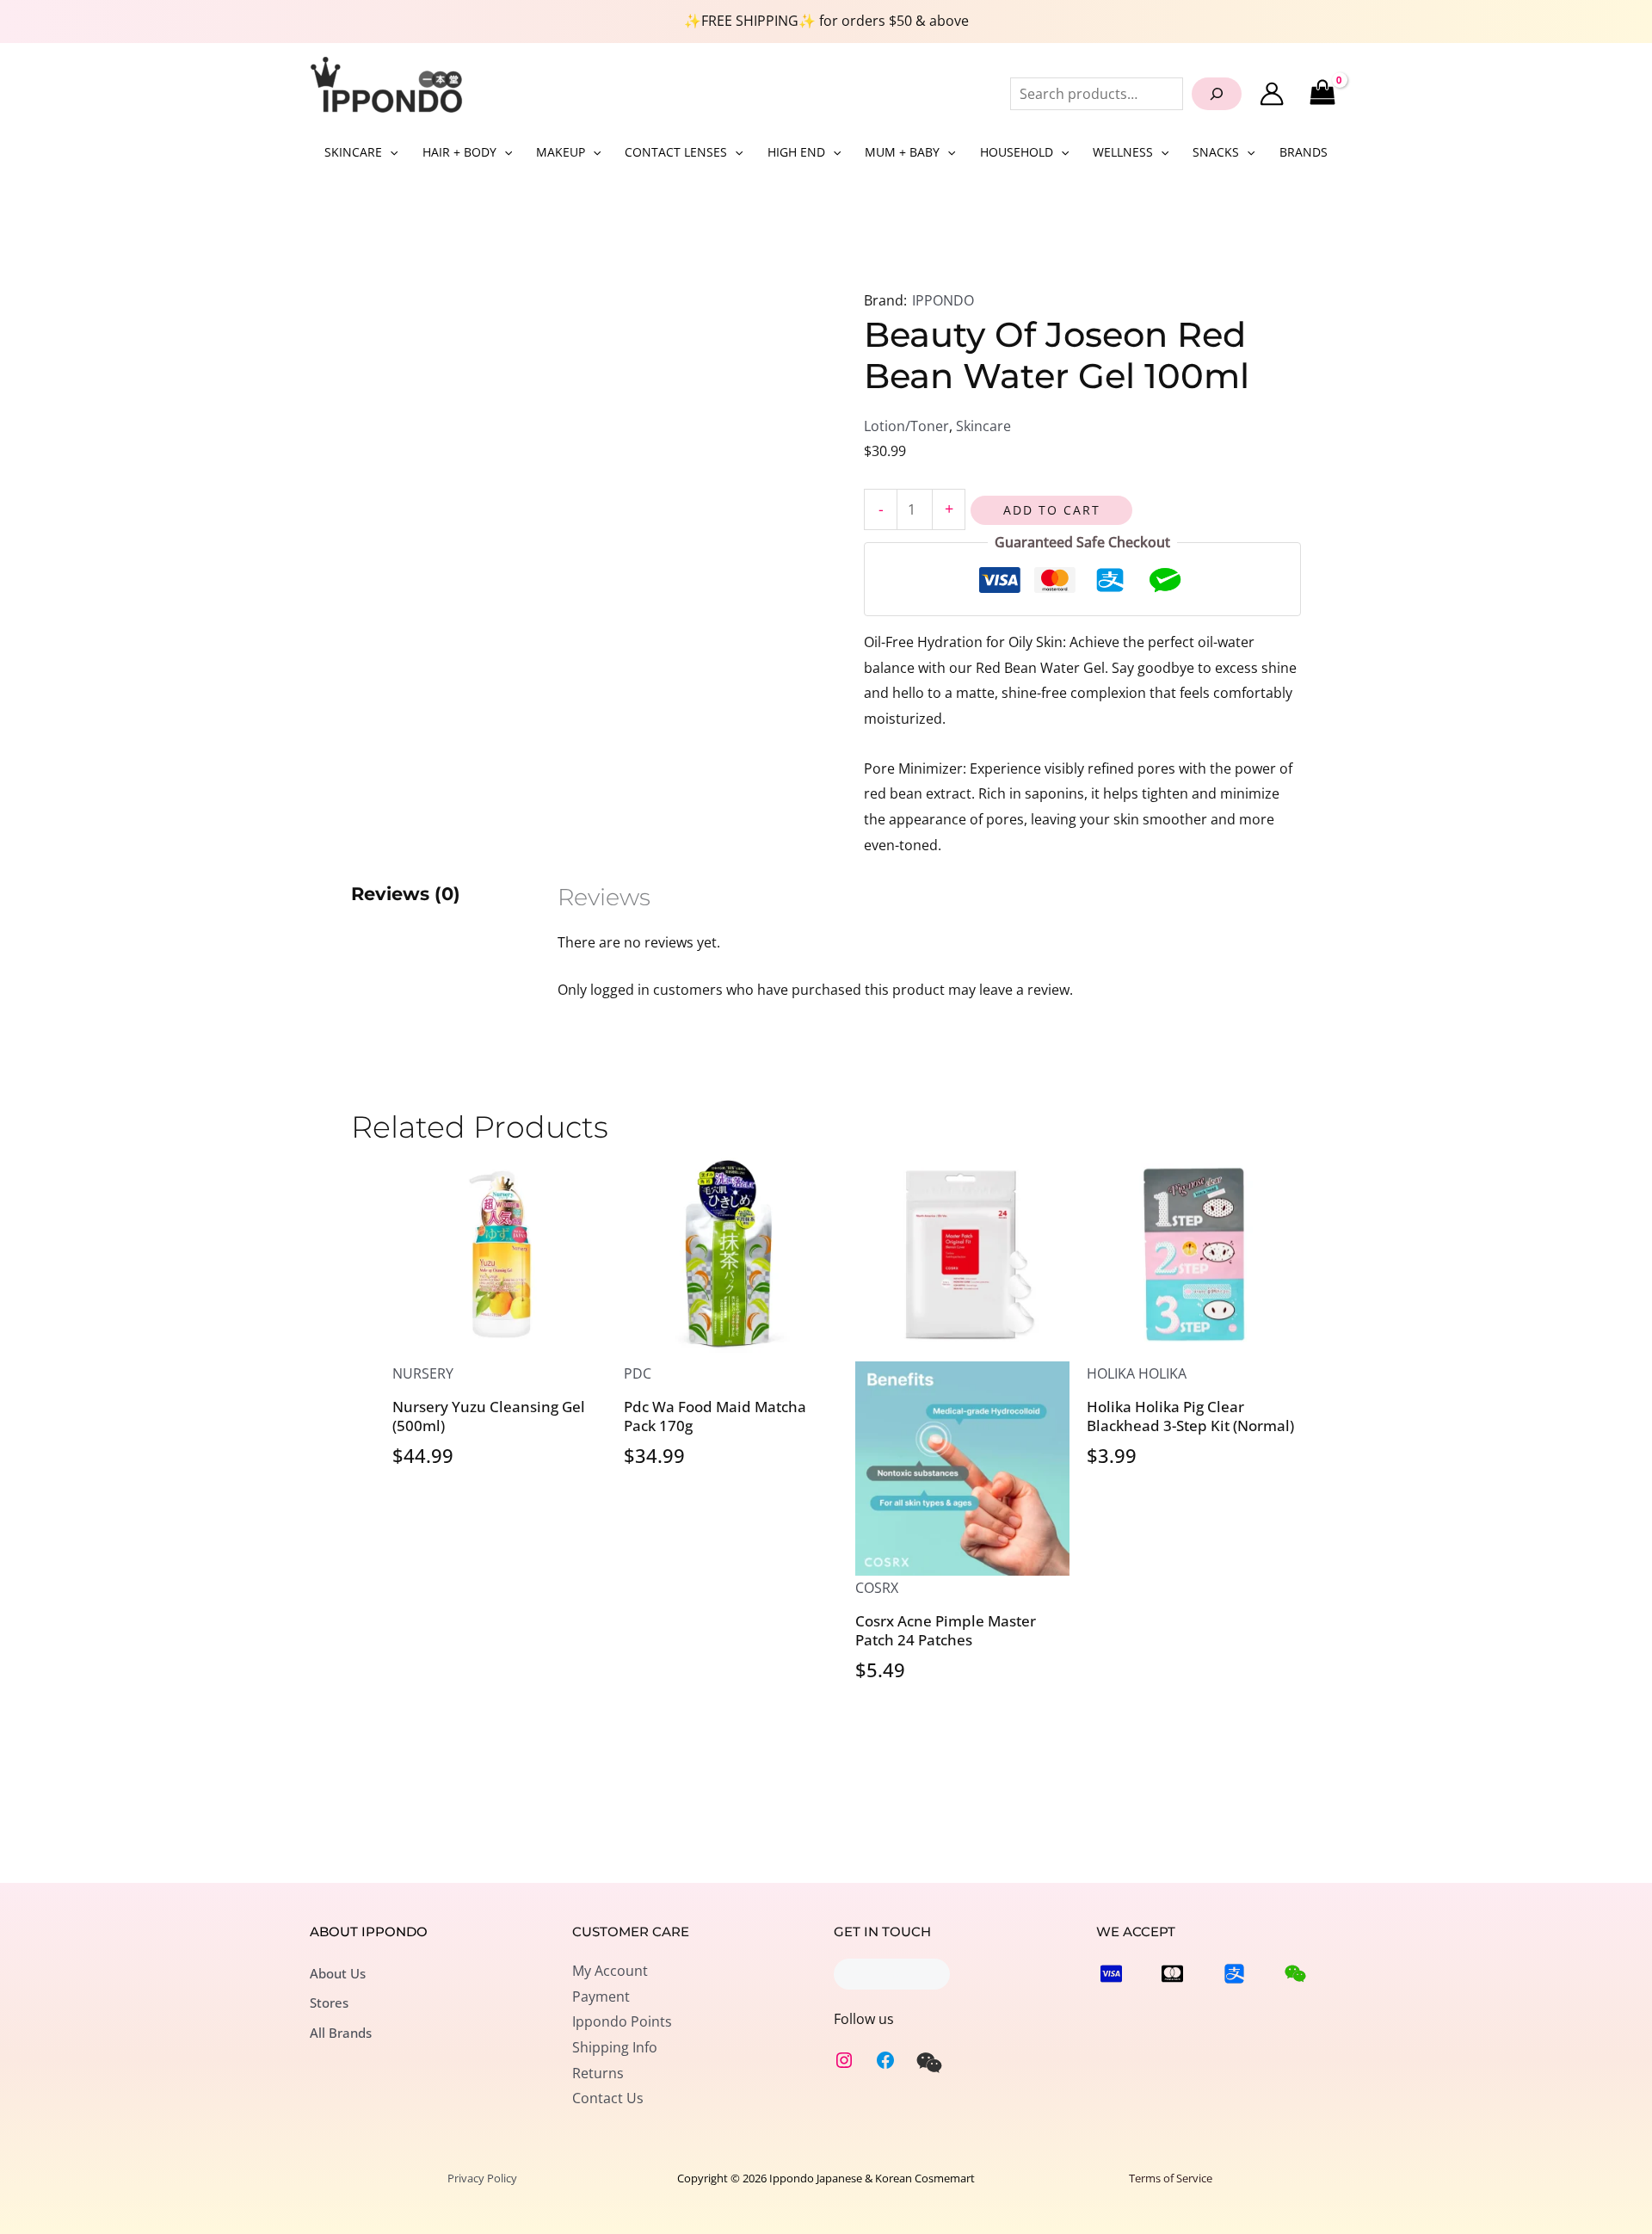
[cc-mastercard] (1172, 1974)
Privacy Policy (482, 2178)
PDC (638, 1373)
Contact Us (608, 2098)
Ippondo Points (622, 2021)
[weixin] (929, 2063)
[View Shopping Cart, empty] (1322, 93)
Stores (329, 2003)
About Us (338, 1973)
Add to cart (1052, 510)
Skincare (983, 426)
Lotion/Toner (906, 426)
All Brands (341, 2033)
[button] (390, 152)
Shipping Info (615, 2047)
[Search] (1217, 94)
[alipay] (1234, 1974)
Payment (601, 1996)
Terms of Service (1171, 2178)
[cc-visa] (1111, 1974)
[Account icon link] (1272, 94)
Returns (598, 2073)
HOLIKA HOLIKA (1137, 1373)
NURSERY (423, 1373)
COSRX (877, 1588)
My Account (610, 1971)
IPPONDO (943, 300)
